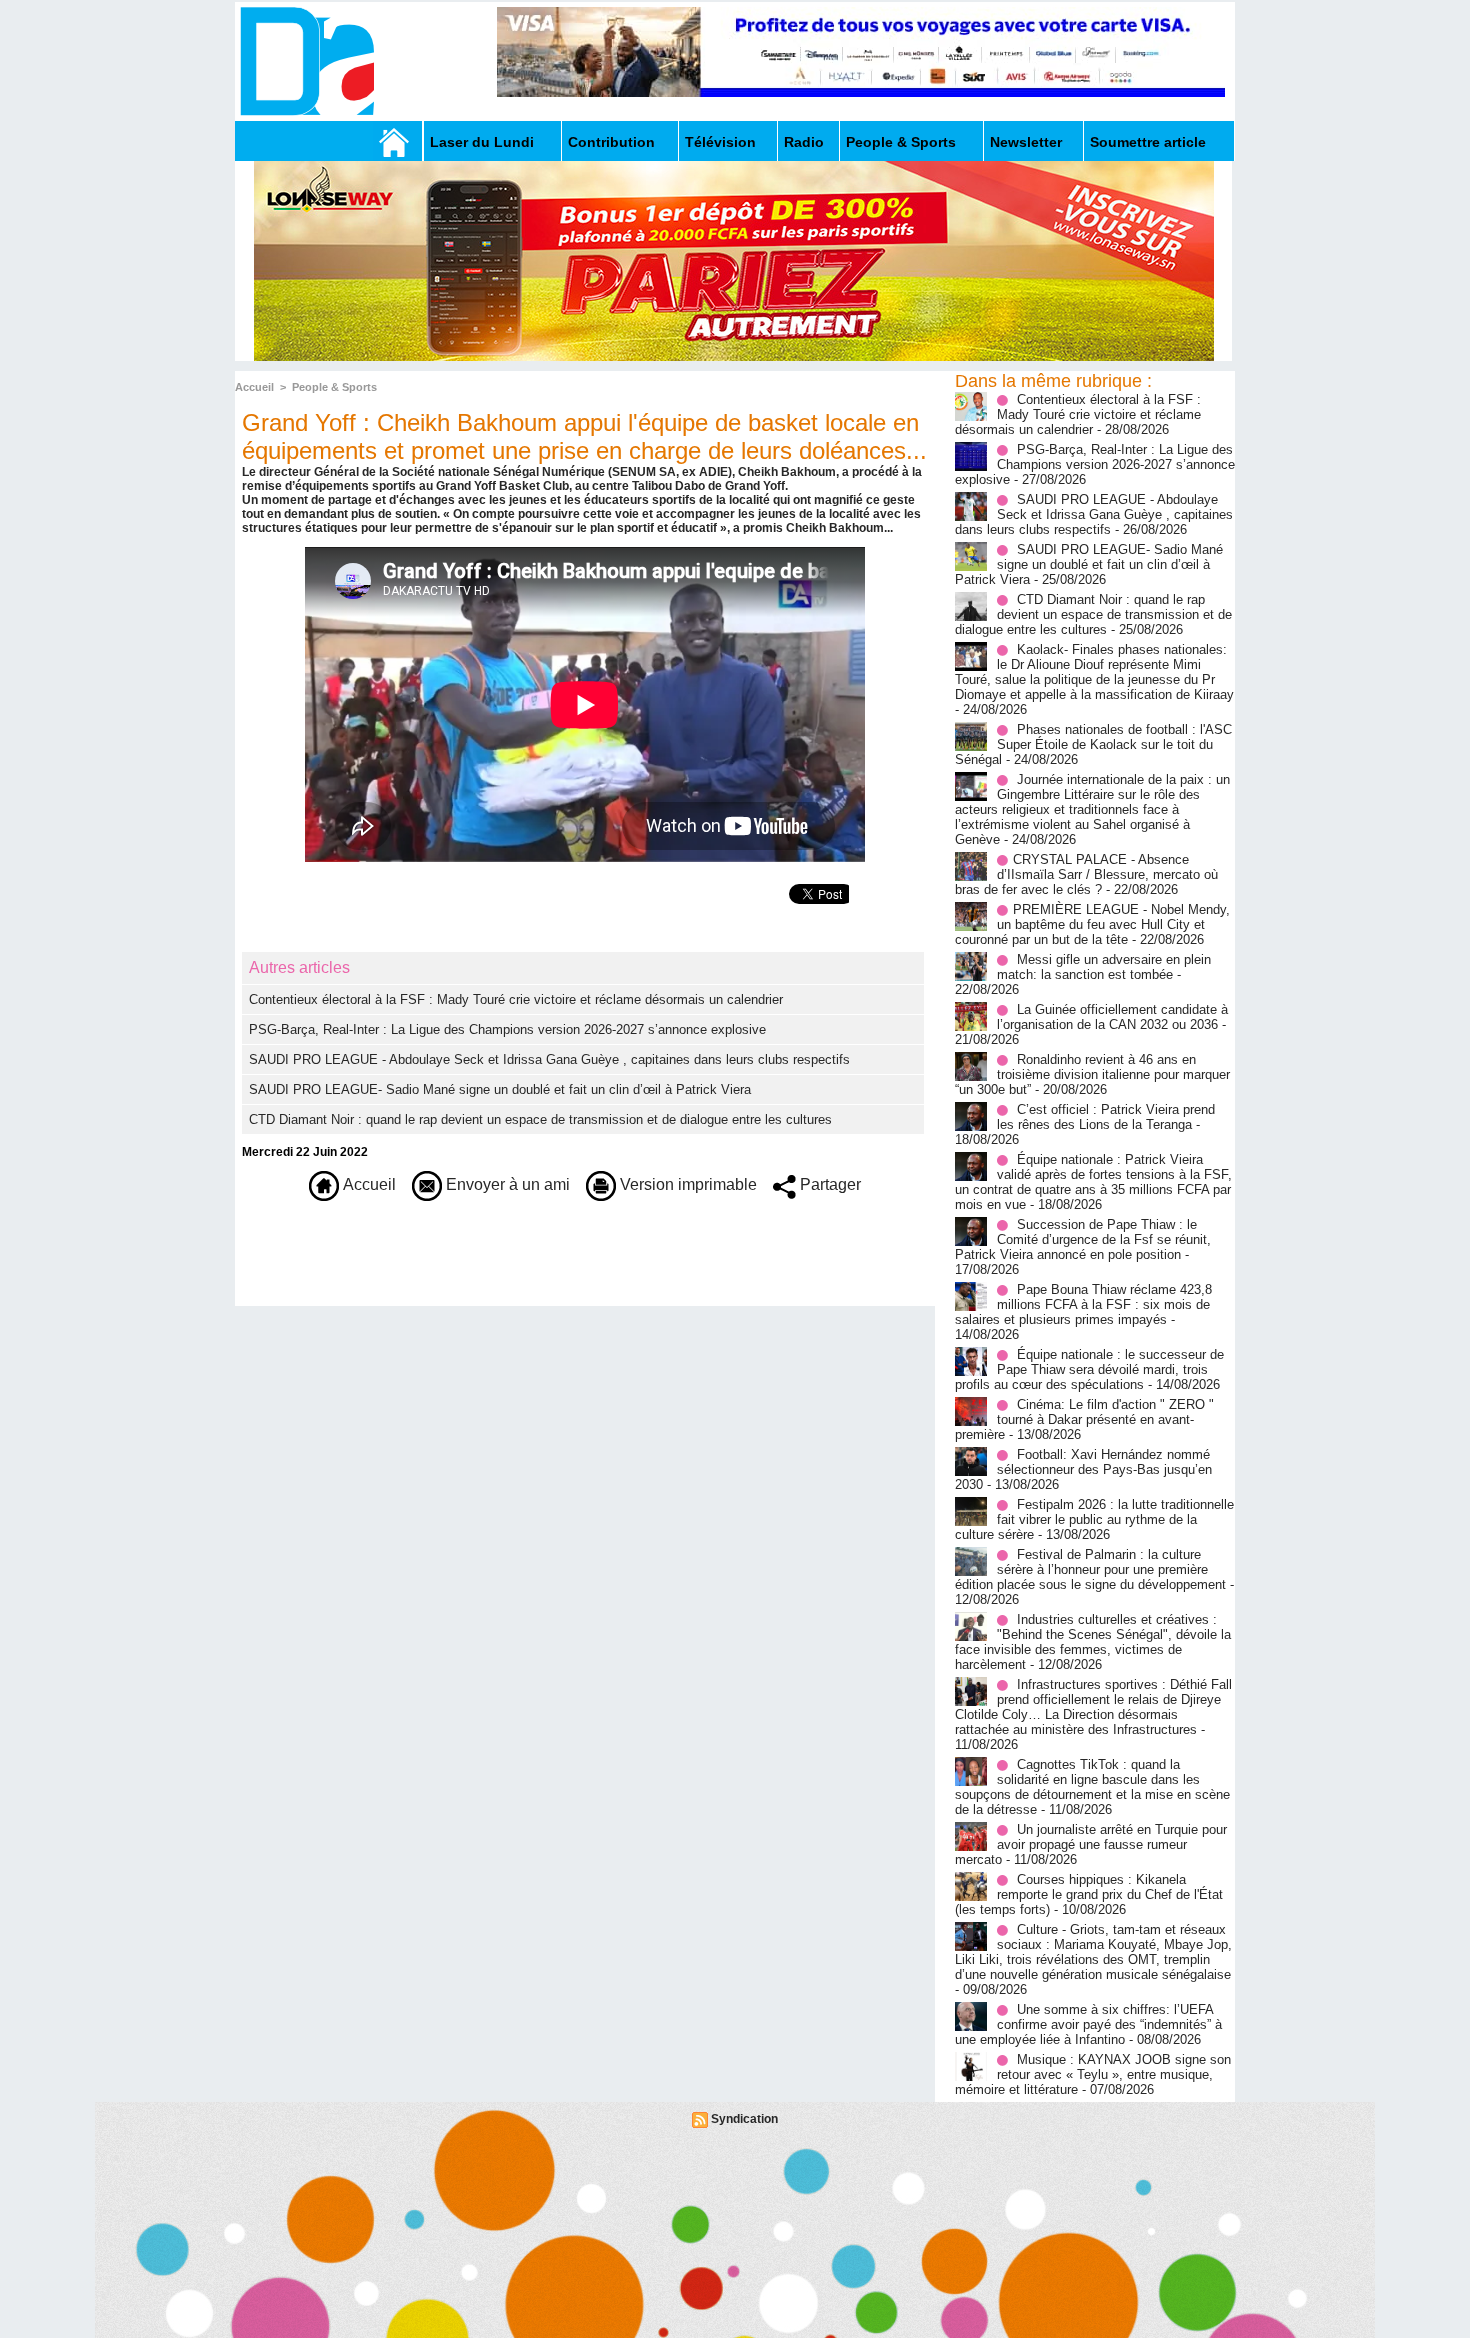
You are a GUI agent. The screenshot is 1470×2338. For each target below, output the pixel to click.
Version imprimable (686, 1184)
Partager (828, 1184)
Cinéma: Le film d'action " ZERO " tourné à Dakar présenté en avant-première (1084, 1419)
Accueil (254, 387)
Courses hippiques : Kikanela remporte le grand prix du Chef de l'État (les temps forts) (1089, 1894)
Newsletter (1026, 142)
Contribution (611, 142)
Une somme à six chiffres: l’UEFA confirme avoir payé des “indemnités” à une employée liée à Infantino (1088, 2024)
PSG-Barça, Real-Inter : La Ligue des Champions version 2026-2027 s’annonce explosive (507, 1029)
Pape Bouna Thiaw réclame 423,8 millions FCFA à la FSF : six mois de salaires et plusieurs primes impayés (1083, 1304)
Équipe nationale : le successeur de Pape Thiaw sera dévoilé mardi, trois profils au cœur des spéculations (1089, 1369)
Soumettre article (1148, 142)
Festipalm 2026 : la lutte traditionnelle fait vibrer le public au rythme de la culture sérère (1094, 1519)
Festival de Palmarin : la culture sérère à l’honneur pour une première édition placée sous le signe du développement (1090, 1569)
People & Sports (901, 142)
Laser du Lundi (482, 142)
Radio (804, 142)
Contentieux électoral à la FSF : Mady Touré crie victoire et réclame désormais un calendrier (516, 999)
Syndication (744, 2119)
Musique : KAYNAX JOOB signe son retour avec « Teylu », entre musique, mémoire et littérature (1093, 2074)
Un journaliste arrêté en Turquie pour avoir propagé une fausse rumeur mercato (1091, 1844)
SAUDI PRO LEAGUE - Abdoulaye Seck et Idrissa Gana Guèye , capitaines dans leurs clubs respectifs (549, 1059)
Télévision (720, 142)
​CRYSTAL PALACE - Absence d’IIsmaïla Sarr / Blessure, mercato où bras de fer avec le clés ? (1086, 874)
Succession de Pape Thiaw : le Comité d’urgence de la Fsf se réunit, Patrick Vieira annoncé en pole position (1083, 1239)
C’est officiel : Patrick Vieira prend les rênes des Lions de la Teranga (1106, 1117)
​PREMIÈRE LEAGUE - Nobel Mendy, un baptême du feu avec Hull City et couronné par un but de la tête (1092, 924)
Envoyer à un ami (506, 1184)
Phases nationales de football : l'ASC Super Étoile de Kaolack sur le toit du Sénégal (1093, 744)
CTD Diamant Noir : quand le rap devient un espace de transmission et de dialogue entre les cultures (540, 1119)
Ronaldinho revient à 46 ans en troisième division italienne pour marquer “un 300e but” (1092, 1074)
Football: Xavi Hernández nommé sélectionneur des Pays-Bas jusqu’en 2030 (1083, 1469)
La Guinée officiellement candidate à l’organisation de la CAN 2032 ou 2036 (1112, 1017)
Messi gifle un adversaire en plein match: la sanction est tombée (1104, 967)
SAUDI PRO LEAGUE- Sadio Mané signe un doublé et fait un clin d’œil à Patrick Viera (500, 1089)
